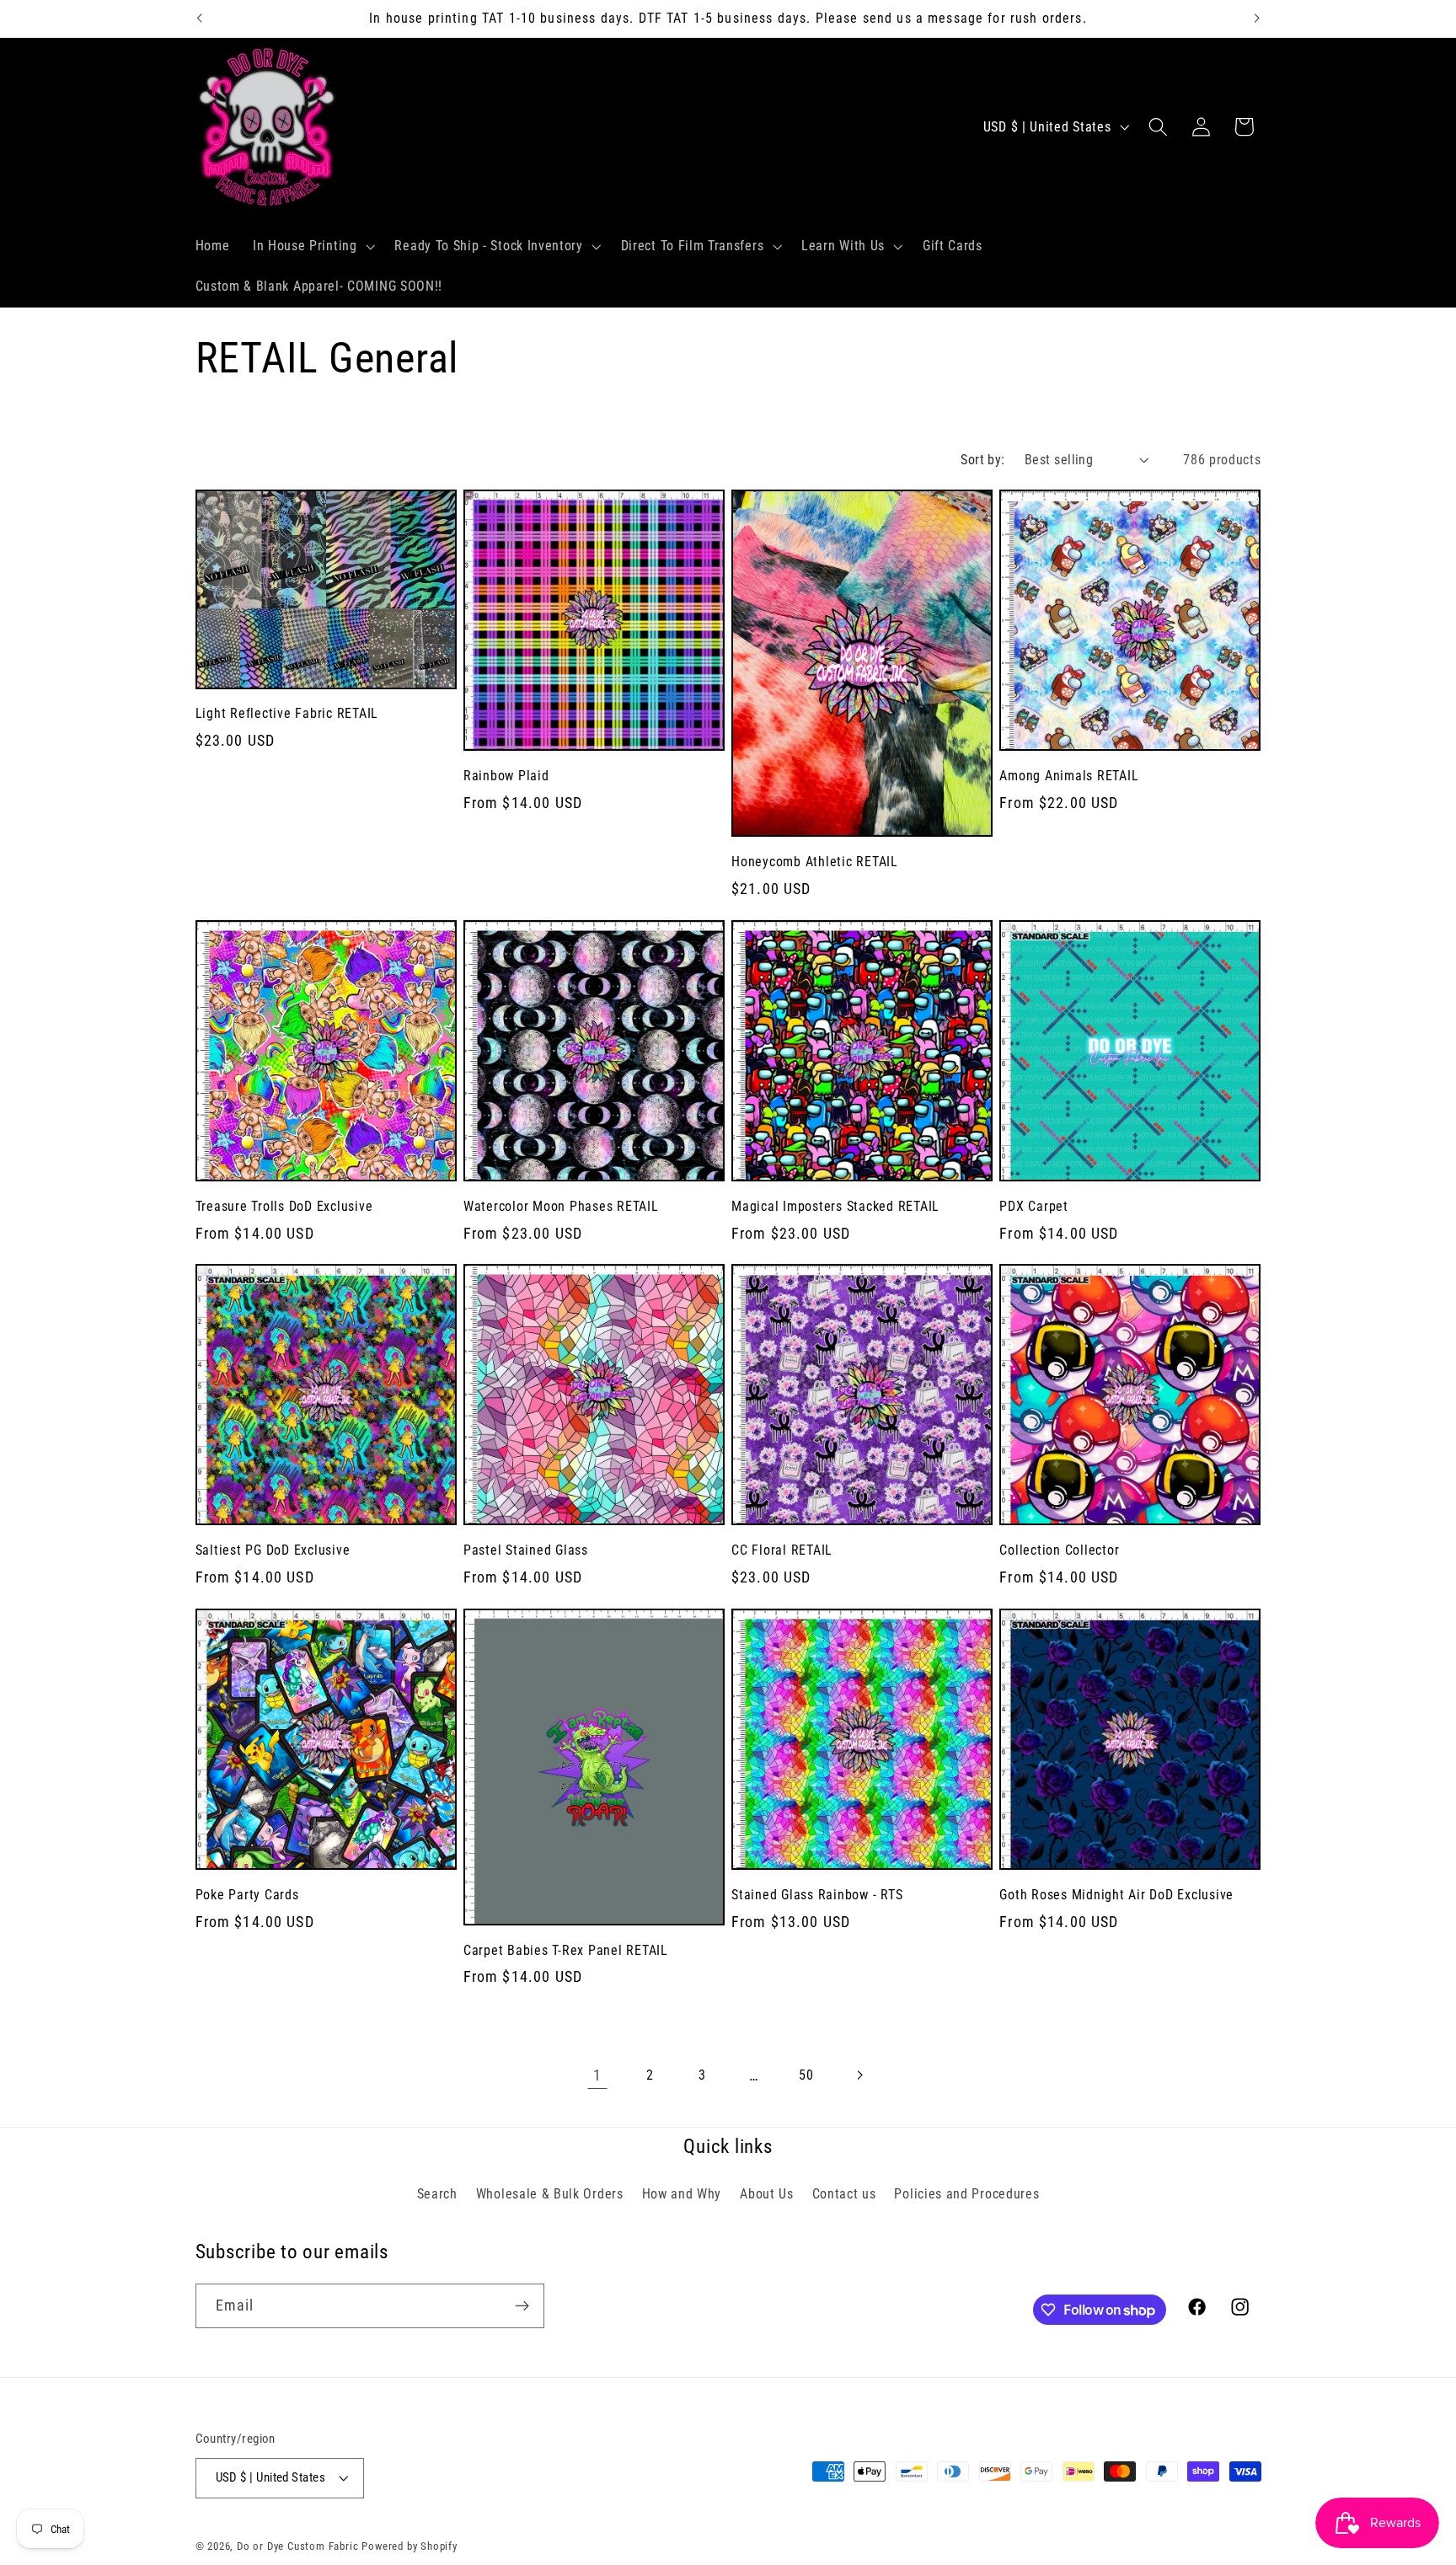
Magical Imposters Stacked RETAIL (835, 1206)
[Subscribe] (522, 2306)
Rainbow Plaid (506, 776)
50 (806, 2075)
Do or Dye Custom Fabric (298, 2546)
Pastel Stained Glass (526, 1550)
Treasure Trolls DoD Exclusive (284, 1206)
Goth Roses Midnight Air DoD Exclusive (1116, 1895)
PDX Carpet (1034, 1206)
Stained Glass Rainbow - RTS (817, 1895)
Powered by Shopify (409, 2546)
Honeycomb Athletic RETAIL (815, 862)
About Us (767, 2194)
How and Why (682, 2194)
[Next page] (859, 2075)
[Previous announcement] (199, 19)
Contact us (844, 2194)
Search (437, 2194)
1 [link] (597, 2075)
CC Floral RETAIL (782, 1550)
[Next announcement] (1257, 19)
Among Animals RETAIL (1069, 776)
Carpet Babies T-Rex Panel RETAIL (566, 1950)
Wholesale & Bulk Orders (550, 2194)
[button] (312, 247)
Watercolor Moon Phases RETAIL (561, 1206)
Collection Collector (1059, 1550)
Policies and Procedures (966, 2194)
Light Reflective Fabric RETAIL (287, 713)
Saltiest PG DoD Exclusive (273, 1550)
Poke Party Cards (247, 1895)
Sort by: (983, 460)
